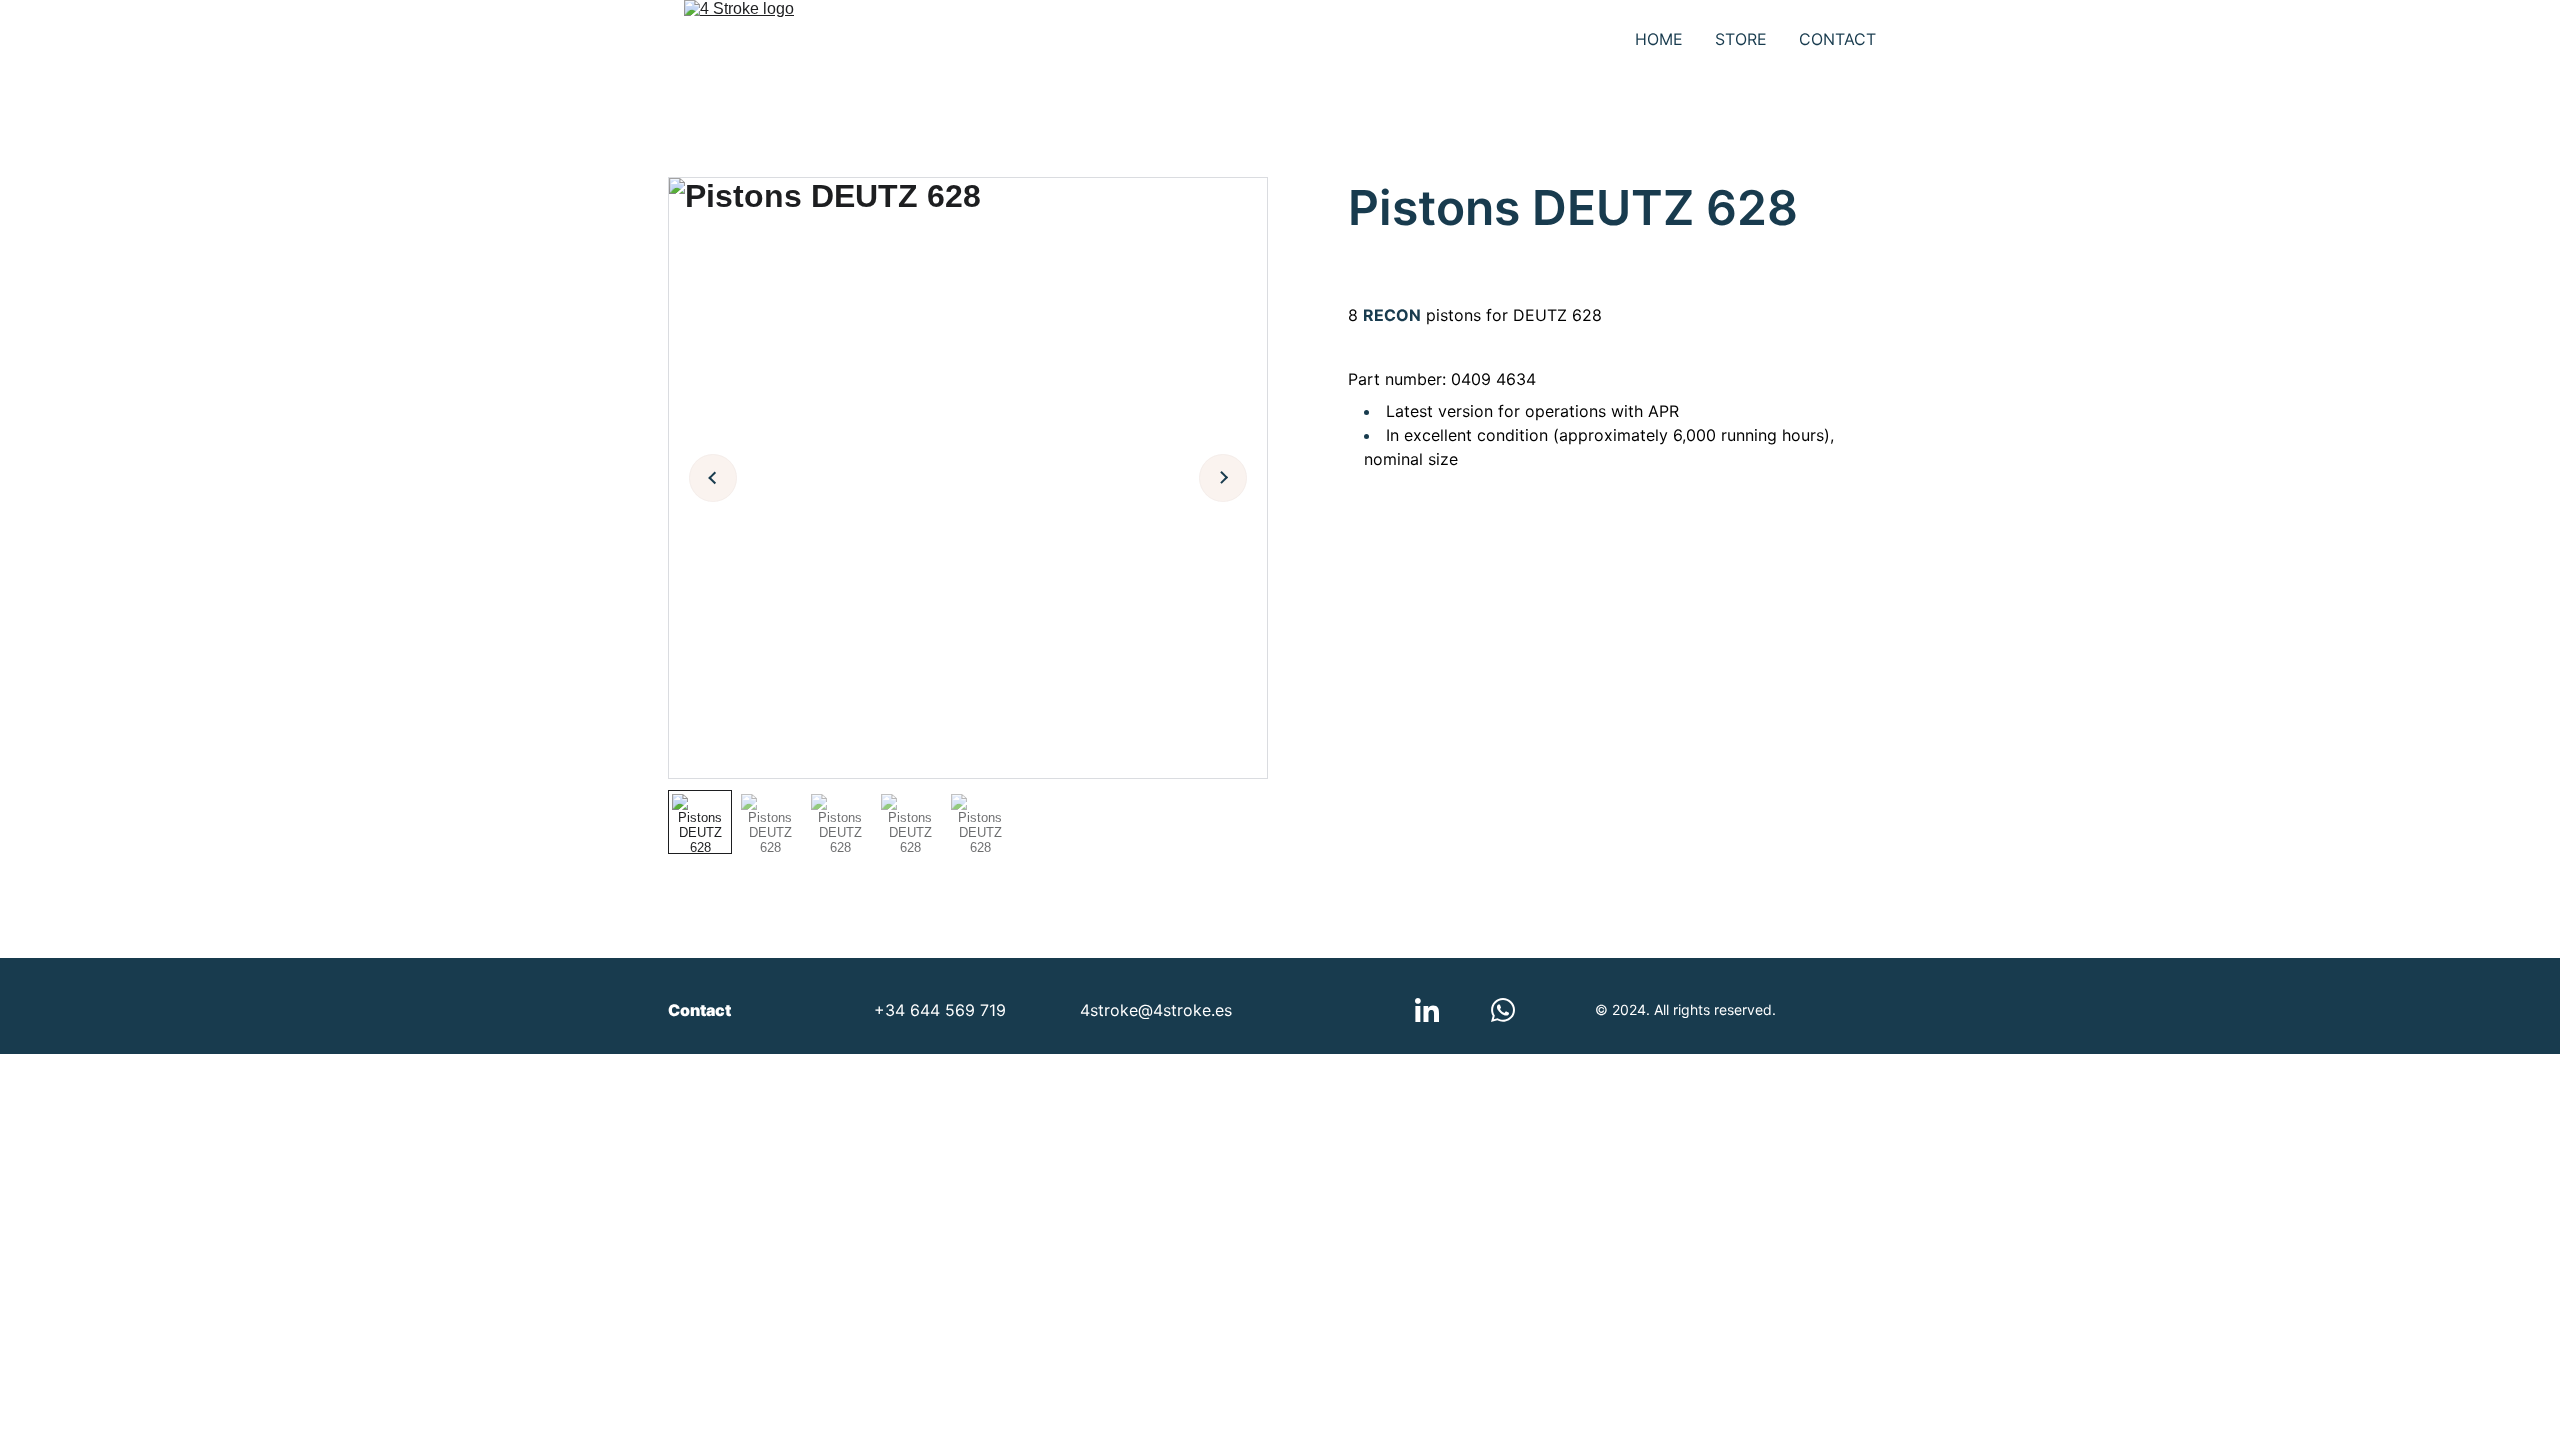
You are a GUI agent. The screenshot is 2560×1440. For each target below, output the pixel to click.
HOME (1659, 39)
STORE (1741, 39)
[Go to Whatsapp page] (1503, 1010)
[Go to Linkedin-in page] (1427, 1010)
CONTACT (1837, 39)
